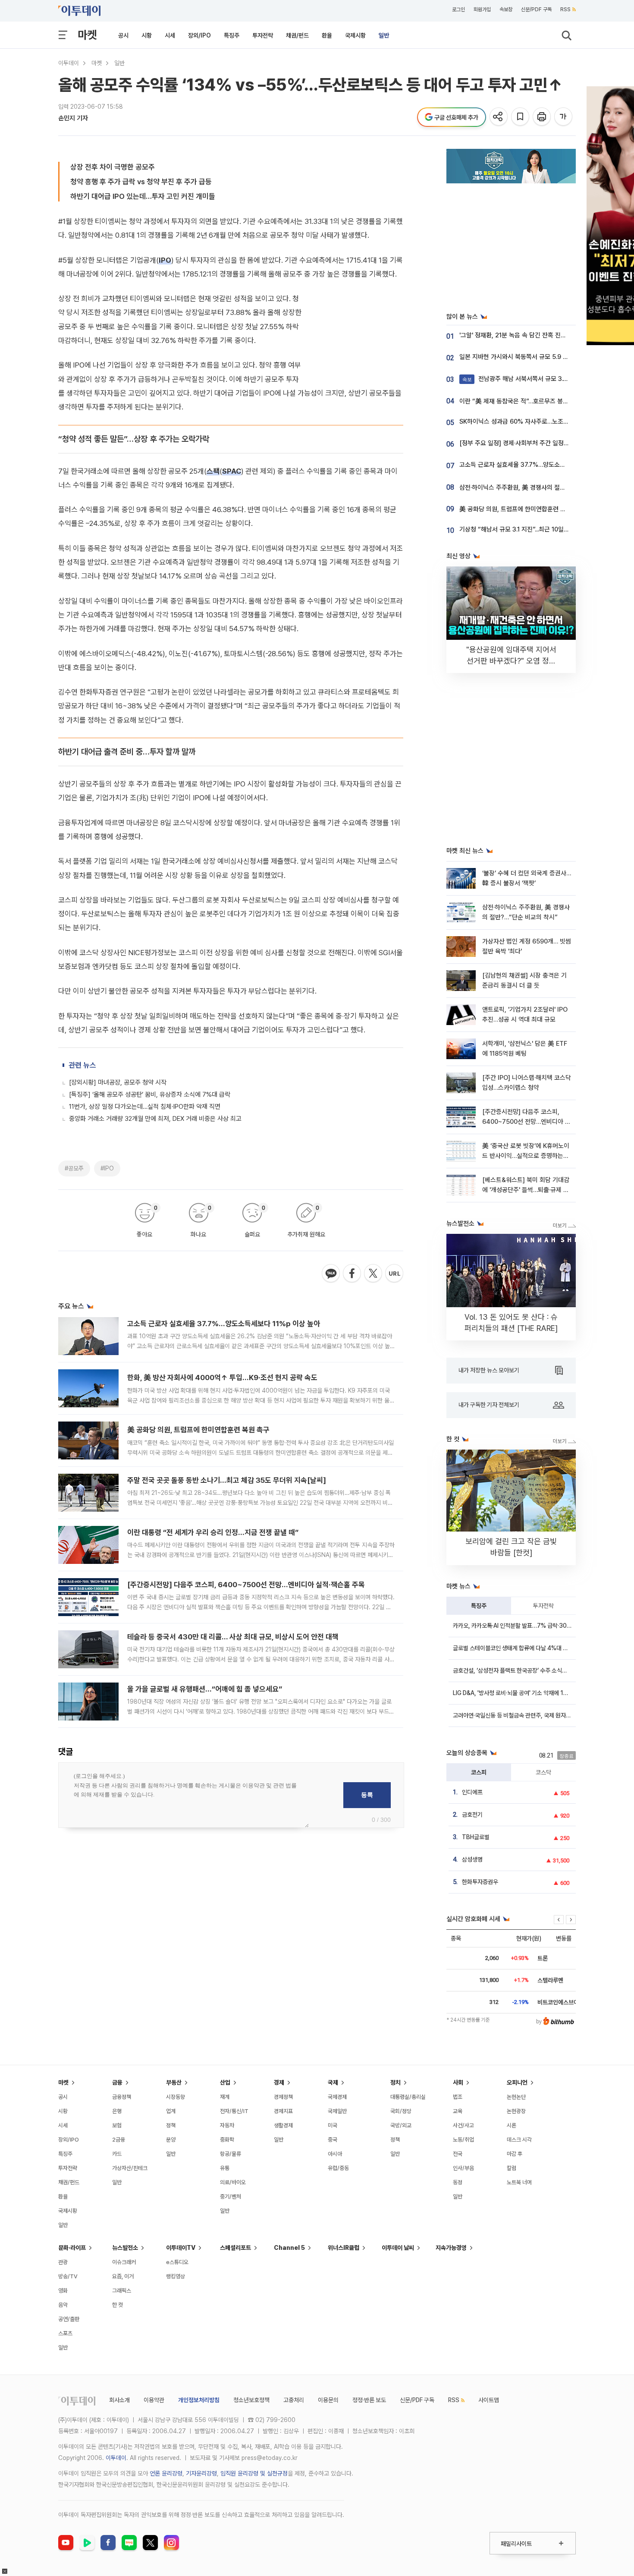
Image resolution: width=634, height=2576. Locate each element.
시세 (170, 35)
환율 (327, 35)
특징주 (232, 35)
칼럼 (512, 2168)
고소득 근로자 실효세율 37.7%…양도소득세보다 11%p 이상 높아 (224, 1324)
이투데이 (69, 63)
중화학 (227, 2140)
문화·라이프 (72, 2248)
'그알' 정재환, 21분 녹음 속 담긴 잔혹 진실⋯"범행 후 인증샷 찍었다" (546, 335)
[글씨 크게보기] (564, 117)
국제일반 (337, 2111)
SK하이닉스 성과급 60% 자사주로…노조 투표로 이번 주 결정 (537, 421)
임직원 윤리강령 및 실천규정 (254, 2473)
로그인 (458, 9)
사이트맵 (489, 2400)
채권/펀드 (297, 35)
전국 (458, 2154)
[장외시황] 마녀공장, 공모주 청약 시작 (118, 1082)
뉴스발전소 (125, 2248)
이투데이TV (181, 2248)
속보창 (506, 9)
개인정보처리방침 (199, 2400)
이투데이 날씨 (398, 2248)
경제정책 (283, 2097)
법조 (458, 2097)
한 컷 (118, 2305)
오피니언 (517, 2082)
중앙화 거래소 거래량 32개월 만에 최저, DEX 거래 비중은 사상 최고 (155, 1119)
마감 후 (515, 2154)
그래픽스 (122, 2291)
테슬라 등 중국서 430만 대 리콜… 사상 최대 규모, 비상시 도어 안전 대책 (233, 1637)
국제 (333, 2082)
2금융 (119, 2140)
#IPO (107, 1168)
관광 (63, 2262)
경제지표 (283, 2111)
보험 (117, 2125)
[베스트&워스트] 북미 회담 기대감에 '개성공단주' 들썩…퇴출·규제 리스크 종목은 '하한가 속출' (526, 1190)
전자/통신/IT (234, 2111)
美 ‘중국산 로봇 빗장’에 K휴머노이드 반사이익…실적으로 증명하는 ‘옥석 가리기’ (526, 1156)
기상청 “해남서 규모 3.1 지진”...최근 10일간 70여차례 (527, 529)
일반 (384, 35)
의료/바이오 (233, 2182)
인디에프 (472, 1792)
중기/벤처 (231, 2197)
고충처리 (294, 2400)
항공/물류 (231, 2154)
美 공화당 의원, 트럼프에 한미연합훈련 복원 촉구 (198, 1430)
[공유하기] (499, 117)
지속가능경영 (451, 2248)
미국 (333, 2125)
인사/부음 (463, 2168)
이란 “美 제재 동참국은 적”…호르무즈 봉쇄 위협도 (523, 401)
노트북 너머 (519, 2182)
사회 (458, 2082)
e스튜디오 (177, 2262)
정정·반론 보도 (369, 2400)
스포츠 (65, 2333)
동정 (458, 2182)
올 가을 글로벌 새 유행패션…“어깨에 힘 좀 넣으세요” (205, 1689)
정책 (171, 2125)
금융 (117, 2082)
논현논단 (516, 2097)
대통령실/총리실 (408, 2097)
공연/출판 (69, 2319)
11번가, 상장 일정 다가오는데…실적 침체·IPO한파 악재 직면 (145, 1107)
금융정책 (122, 2097)
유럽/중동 (338, 2168)
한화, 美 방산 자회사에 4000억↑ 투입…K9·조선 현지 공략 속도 (222, 1378)
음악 (63, 2305)
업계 (171, 2111)
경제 (279, 2082)
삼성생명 (472, 1859)
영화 (63, 2291)
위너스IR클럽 (344, 2248)
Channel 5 (289, 2248)
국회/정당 (401, 2111)
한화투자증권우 (480, 1882)
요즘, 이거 (123, 2276)
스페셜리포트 (235, 2248)
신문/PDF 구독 (536, 9)
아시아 (335, 2154)
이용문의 (328, 2400)
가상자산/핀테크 (130, 2168)
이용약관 (154, 2400)
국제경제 (337, 2097)
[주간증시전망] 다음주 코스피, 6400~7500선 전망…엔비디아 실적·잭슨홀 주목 (246, 1585)
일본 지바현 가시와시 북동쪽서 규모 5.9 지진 (517, 357)
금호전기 (472, 1815)
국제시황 (355, 35)
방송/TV (68, 2276)
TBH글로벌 (476, 1837)
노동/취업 (463, 2140)
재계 (225, 2097)
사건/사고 (463, 2125)
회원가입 (482, 9)
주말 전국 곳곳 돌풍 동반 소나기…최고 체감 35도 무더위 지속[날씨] (227, 1480)
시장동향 (176, 2097)
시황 (147, 35)
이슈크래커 (124, 2262)
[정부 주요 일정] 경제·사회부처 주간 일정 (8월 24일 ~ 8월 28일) (543, 443)
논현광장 (516, 2111)
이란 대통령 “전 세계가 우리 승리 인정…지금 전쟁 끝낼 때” (213, 1532)
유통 (225, 2168)
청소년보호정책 (251, 2400)
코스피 (479, 1772)
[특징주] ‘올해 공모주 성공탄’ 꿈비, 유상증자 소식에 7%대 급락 (150, 1095)
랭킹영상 (176, 2276)
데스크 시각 (519, 2140)
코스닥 (543, 1772)
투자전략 (263, 35)
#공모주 (74, 1168)
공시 (123, 35)
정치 (395, 2082)
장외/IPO (199, 35)
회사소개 (119, 2400)
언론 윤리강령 (166, 2473)
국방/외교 (401, 2125)
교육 (458, 2111)
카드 (117, 2154)
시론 (512, 2125)
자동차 (227, 2125)
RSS (565, 9)
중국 (333, 2140)
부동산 (174, 2082)
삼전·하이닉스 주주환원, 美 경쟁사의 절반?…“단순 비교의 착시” (541, 488)
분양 (171, 2140)
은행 (117, 2111)
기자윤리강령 (201, 2473)
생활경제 (283, 2125)
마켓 (87, 35)
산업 (225, 2082)
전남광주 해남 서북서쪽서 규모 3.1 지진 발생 (527, 379)
